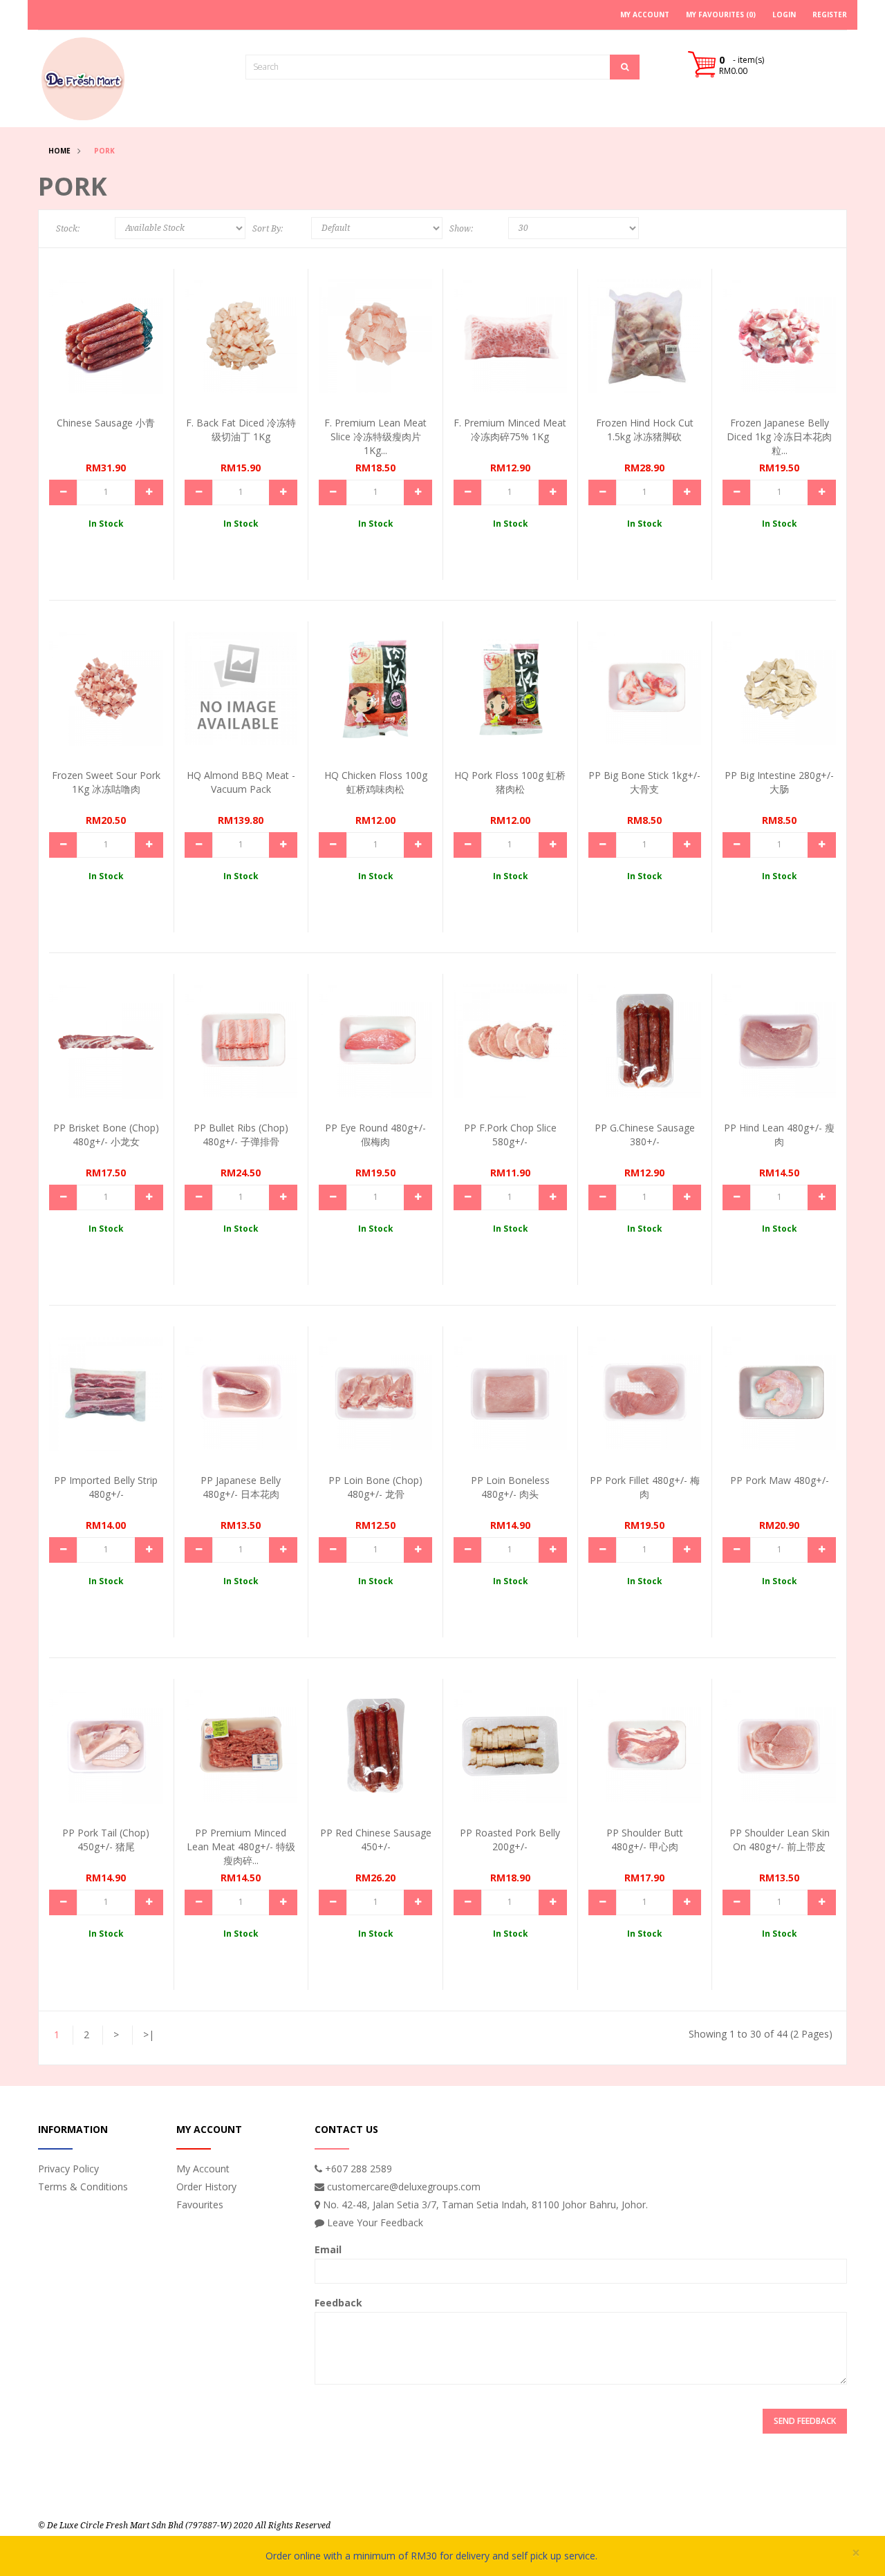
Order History (206, 2187)
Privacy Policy (68, 2169)
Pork (104, 151)
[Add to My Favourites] (140, 358)
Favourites (200, 2204)
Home (59, 151)
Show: (461, 229)
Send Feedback (805, 2421)
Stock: (68, 229)
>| (149, 2034)
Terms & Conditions (83, 2187)
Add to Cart (101, 332)
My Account (203, 2169)
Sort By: (268, 229)
